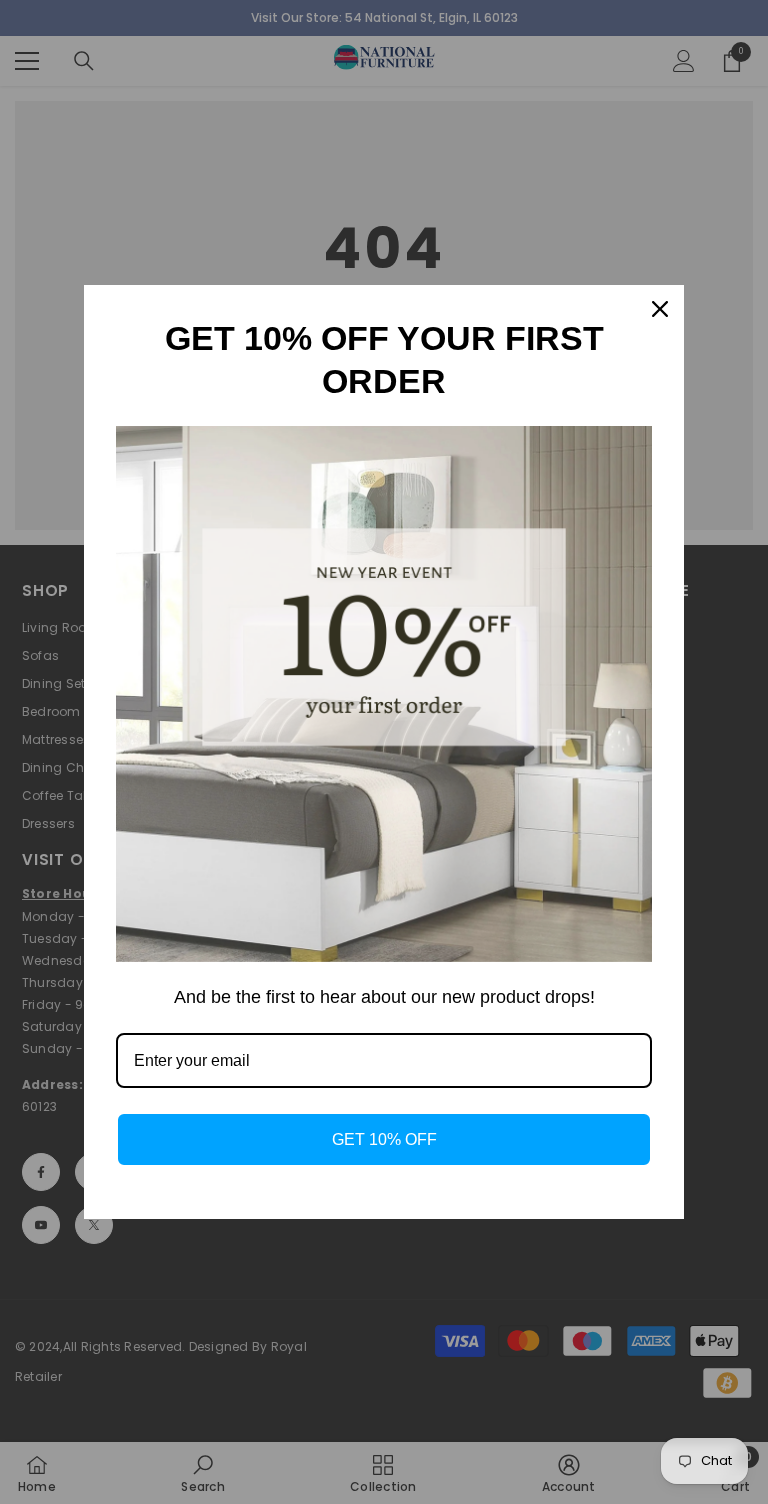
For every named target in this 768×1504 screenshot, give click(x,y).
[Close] (660, 309)
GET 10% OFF (384, 1139)
